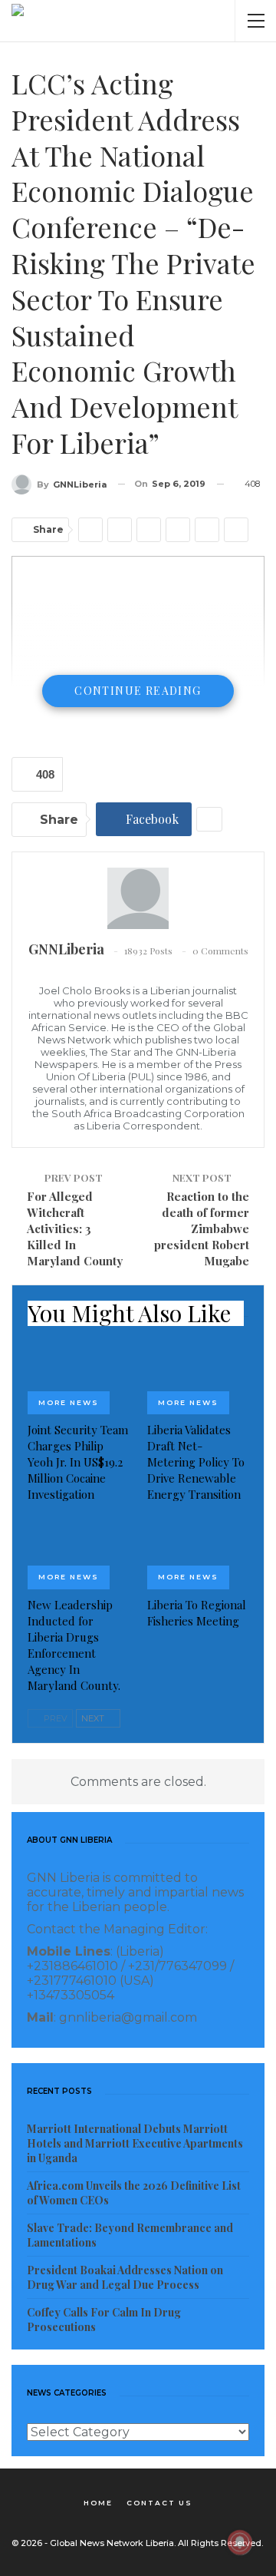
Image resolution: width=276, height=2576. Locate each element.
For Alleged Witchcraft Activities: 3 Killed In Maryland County (75, 1228)
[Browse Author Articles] (138, 898)
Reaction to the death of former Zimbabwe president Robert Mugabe (202, 1228)
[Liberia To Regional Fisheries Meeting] (198, 1553)
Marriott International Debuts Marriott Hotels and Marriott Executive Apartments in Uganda (135, 2143)
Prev (54, 1718)
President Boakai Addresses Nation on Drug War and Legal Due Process (125, 2277)
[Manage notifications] (240, 2542)
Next (94, 1718)
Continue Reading (138, 691)
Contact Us (159, 2503)
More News (69, 1402)
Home (98, 2503)
